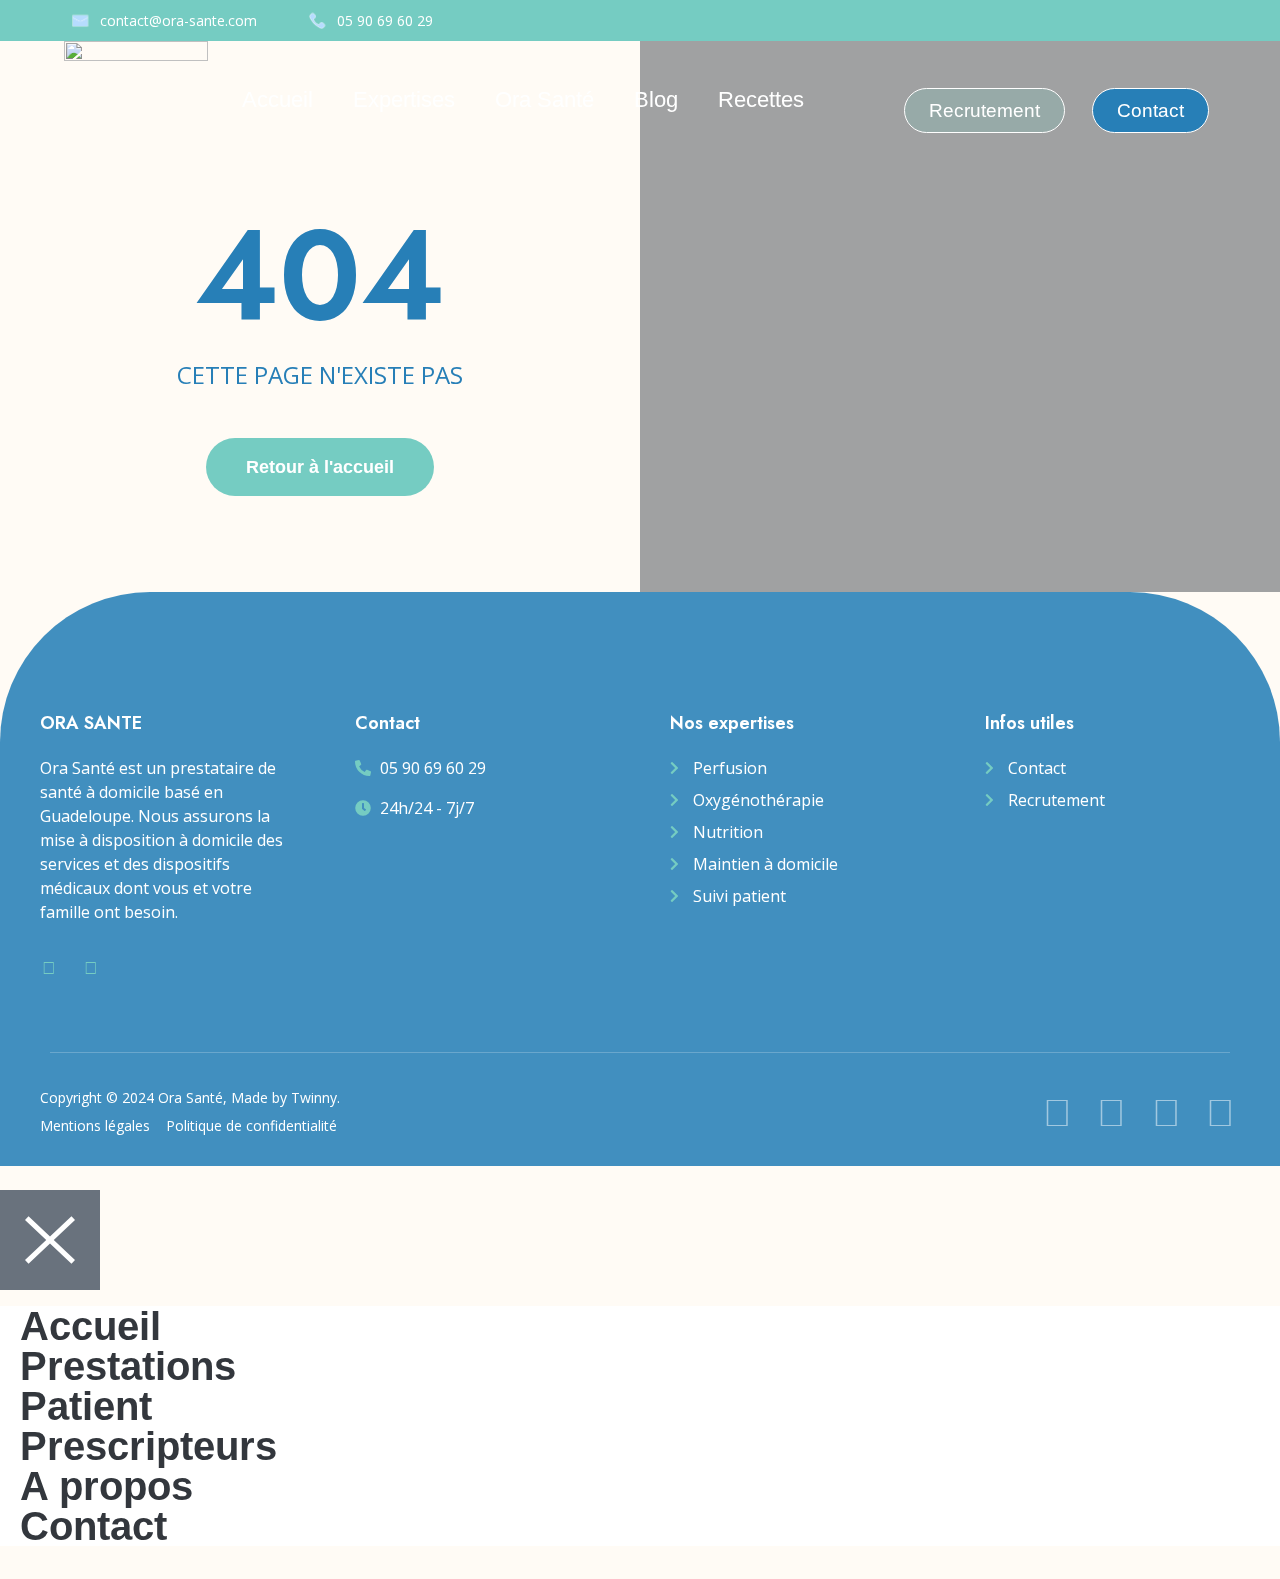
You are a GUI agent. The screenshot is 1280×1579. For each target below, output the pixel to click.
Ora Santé (544, 99)
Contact (93, 1526)
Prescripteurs (148, 1446)
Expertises (404, 99)
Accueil (277, 99)
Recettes (761, 99)
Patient (86, 1406)
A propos (106, 1486)
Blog (656, 99)
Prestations (128, 1366)
